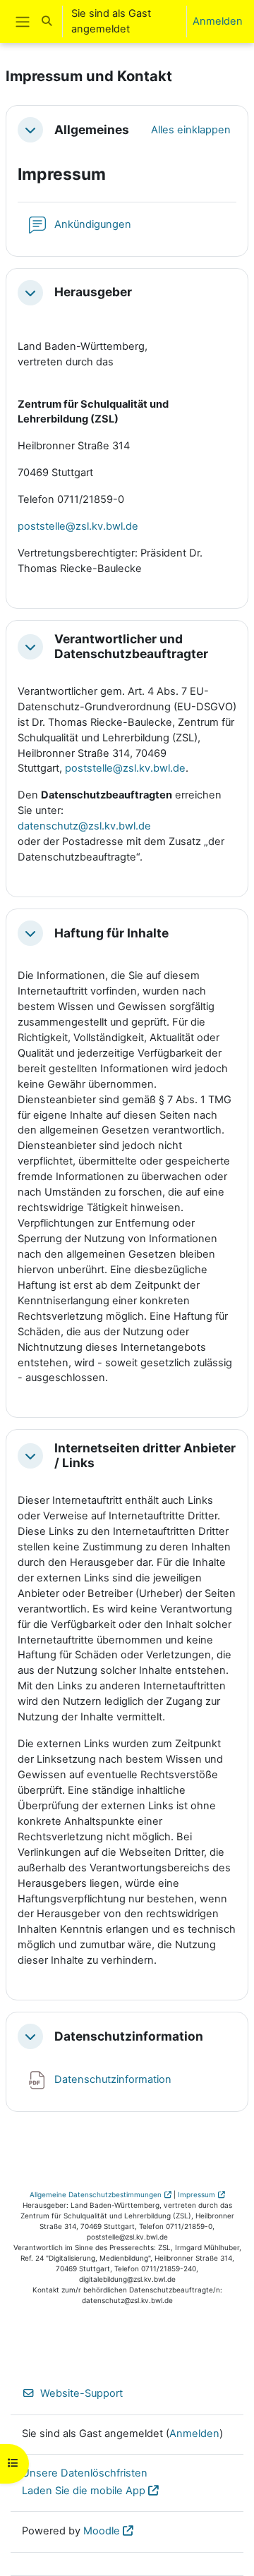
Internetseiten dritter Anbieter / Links (145, 1456)
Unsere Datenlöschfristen (85, 2473)
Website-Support (81, 2393)
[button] (47, 22)
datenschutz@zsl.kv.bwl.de (84, 826)
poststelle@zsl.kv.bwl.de (125, 768)
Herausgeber (93, 292)
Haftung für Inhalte (111, 933)
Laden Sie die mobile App (84, 2491)
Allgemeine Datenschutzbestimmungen (96, 2194)
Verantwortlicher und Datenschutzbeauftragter (131, 646)
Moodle (102, 2531)
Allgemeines (92, 130)
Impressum (196, 2194)
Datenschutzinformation (129, 2036)
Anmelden (218, 21)
